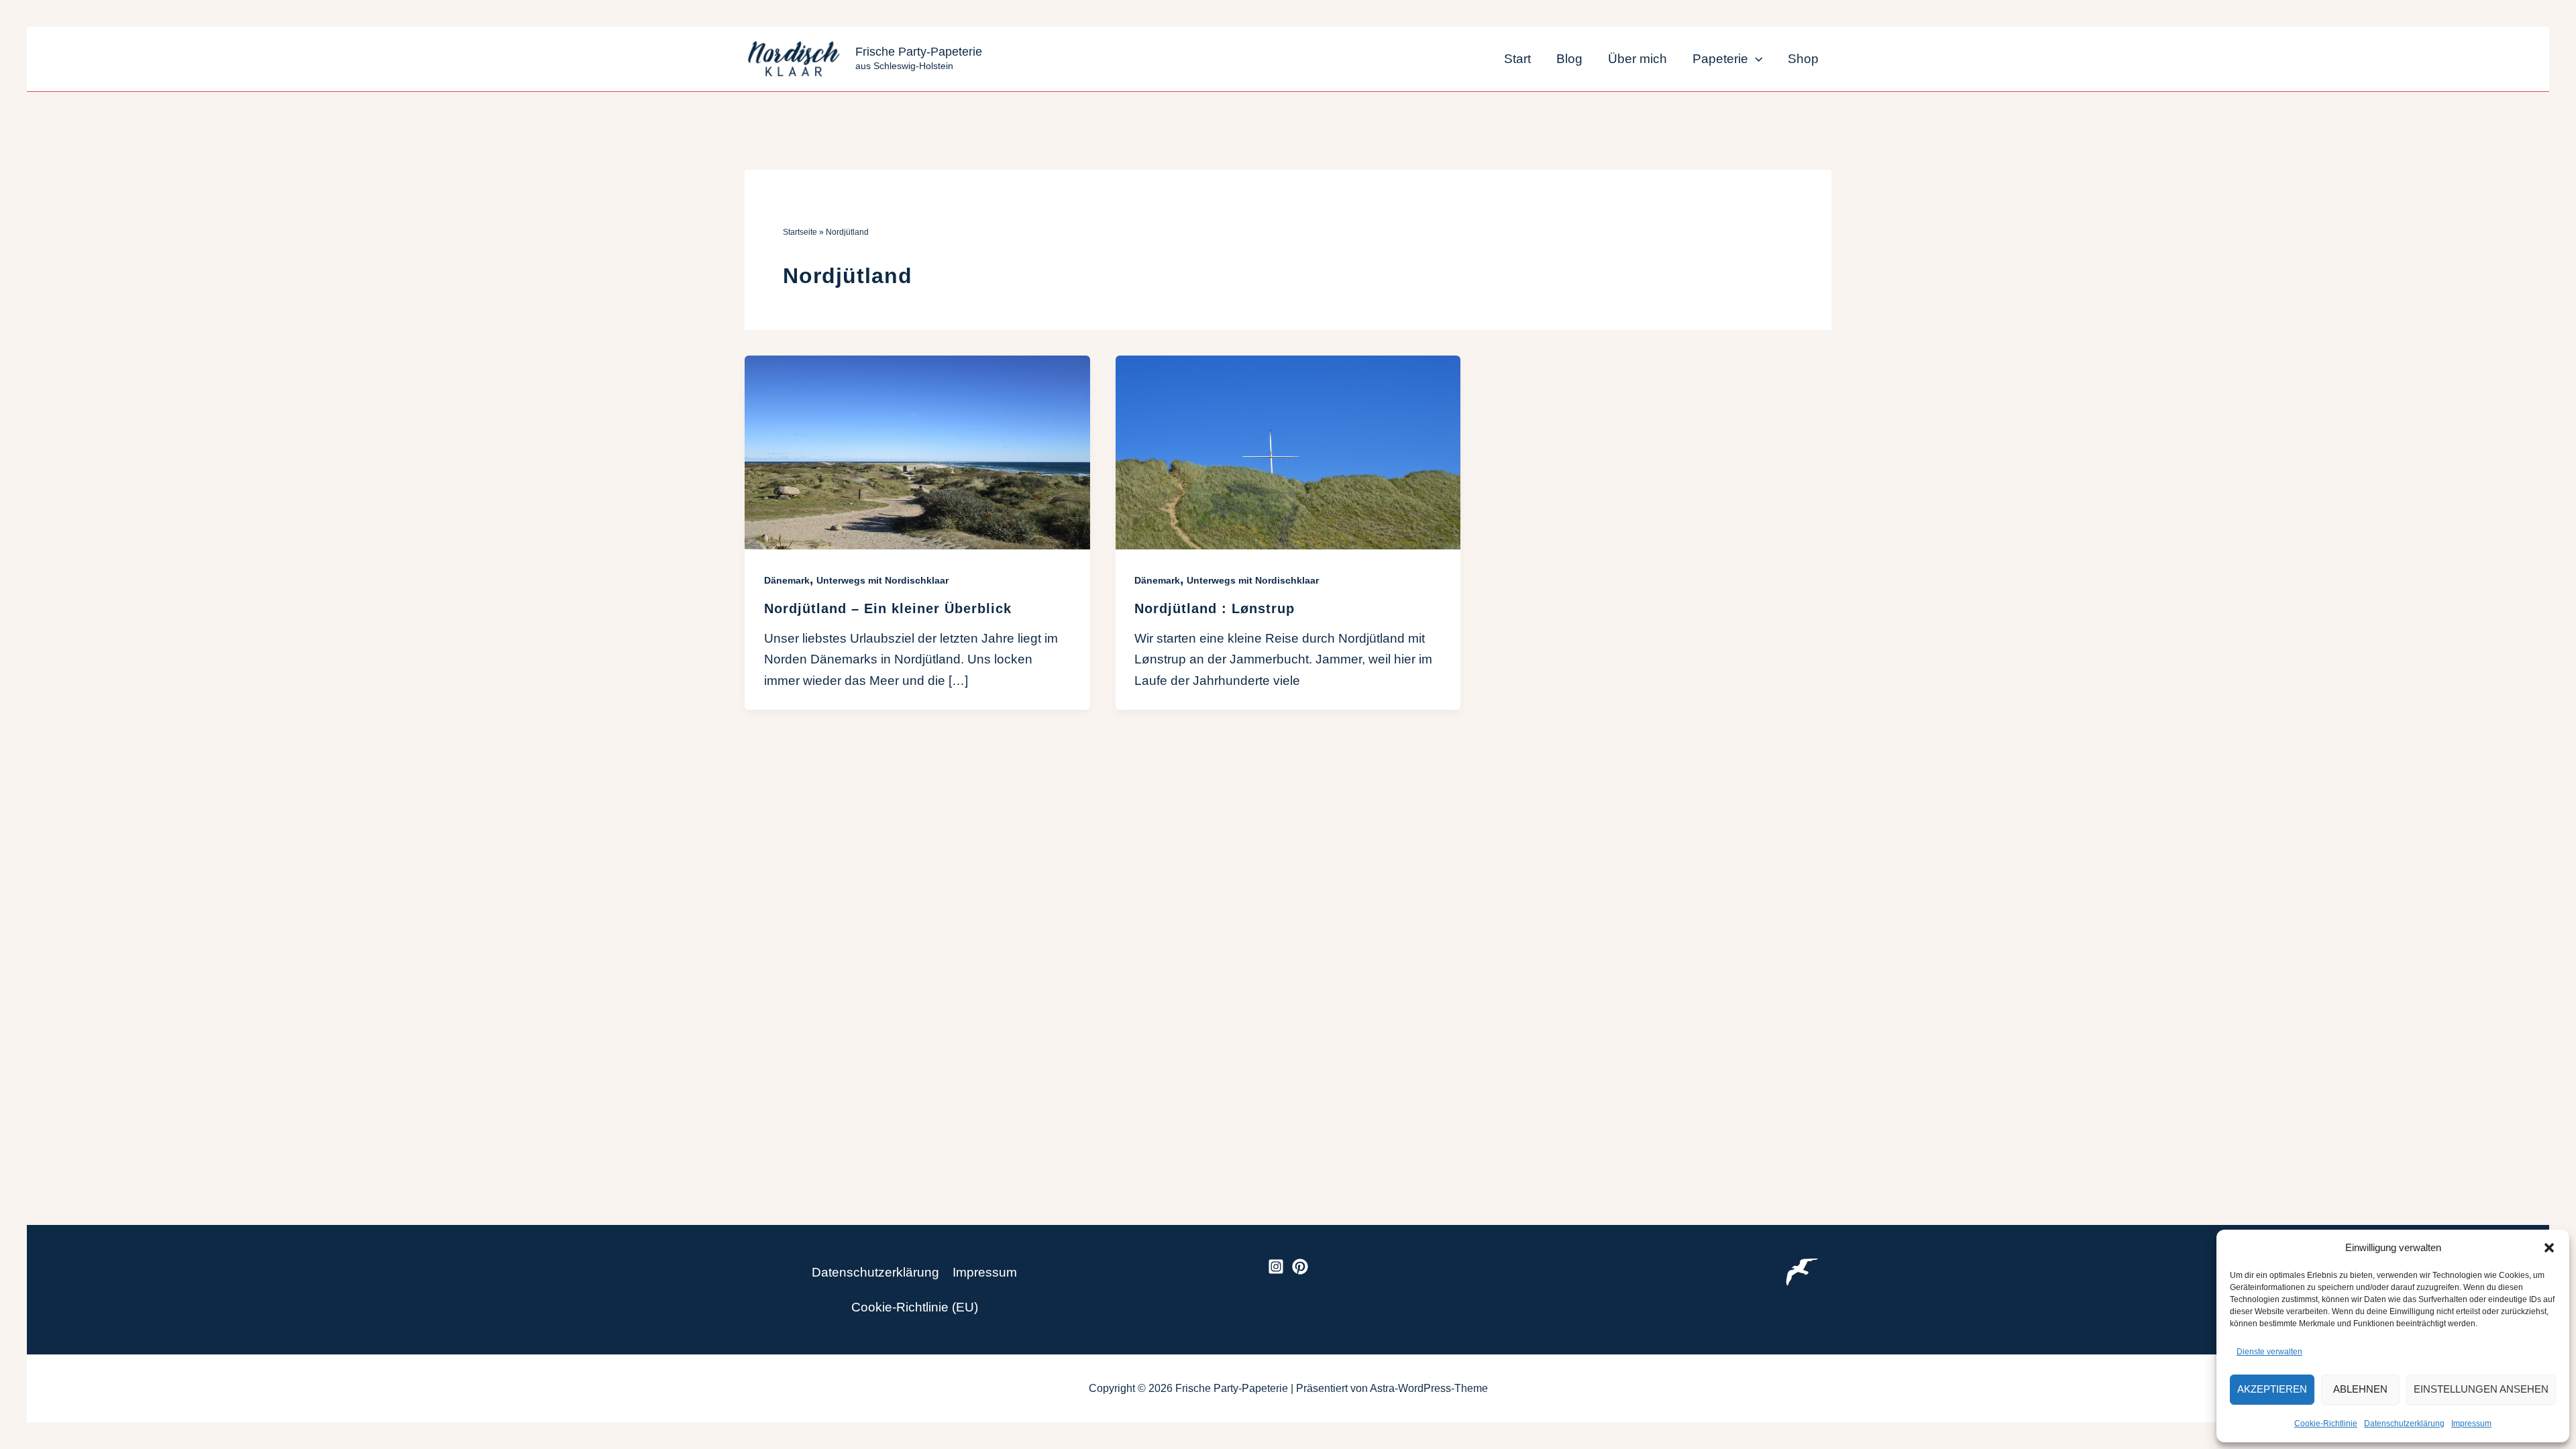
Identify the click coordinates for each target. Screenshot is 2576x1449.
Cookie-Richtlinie (2326, 1424)
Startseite (800, 232)
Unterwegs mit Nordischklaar (882, 580)
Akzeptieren (2272, 1389)
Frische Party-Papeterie (919, 52)
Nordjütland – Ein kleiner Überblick (888, 608)
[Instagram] (1276, 1267)
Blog (1569, 59)
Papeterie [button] (1720, 59)
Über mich (1638, 59)
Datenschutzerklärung (2404, 1424)
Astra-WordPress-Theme (1429, 1388)
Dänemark (787, 580)
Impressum (2471, 1424)
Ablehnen (2360, 1389)
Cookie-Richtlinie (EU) (915, 1307)
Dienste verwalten (2269, 1352)
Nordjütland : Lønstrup (1215, 608)
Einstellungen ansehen (2481, 1389)
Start (1517, 59)
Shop (1803, 59)
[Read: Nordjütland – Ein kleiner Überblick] (917, 452)
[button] (2549, 1248)
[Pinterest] (1300, 1267)
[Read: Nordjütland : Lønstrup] (1288, 452)
